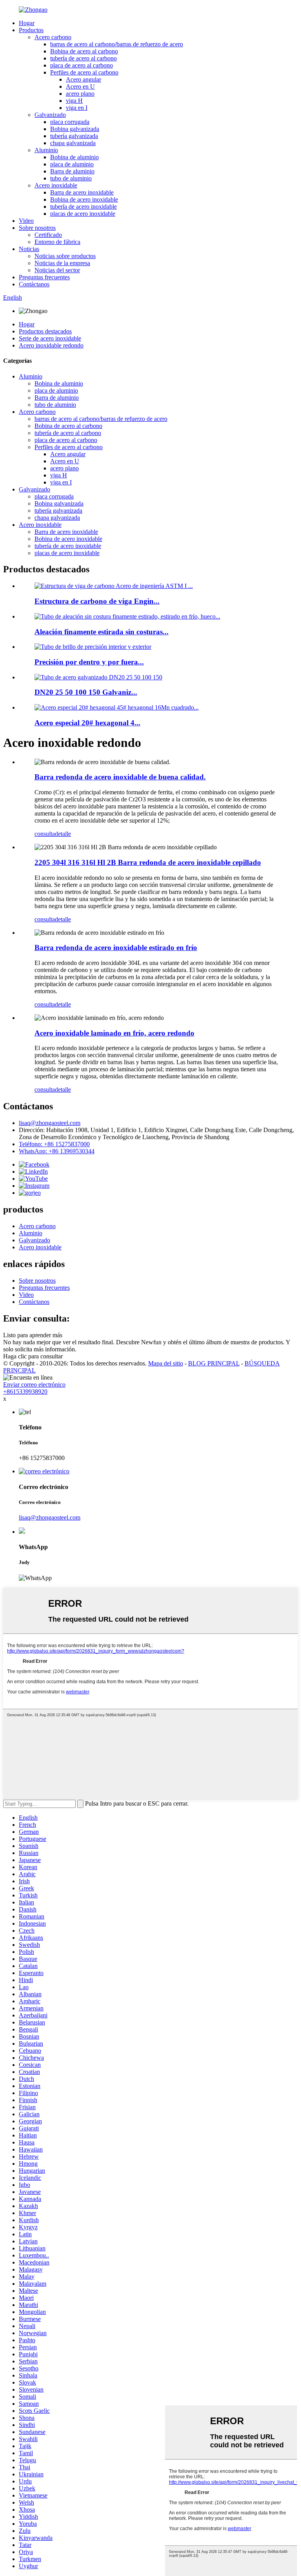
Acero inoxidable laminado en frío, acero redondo (114, 1033)
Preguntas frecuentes (44, 277)
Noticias (29, 249)
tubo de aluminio (71, 178)
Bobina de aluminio (74, 157)
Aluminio (46, 150)
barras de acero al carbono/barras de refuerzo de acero (117, 44)
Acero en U (80, 86)
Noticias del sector (57, 270)
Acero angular (83, 79)
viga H (74, 101)
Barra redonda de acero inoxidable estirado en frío (116, 948)
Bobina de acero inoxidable (84, 199)
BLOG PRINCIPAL (214, 1363)
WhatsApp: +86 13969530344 (57, 1151)
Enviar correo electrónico (34, 1384)
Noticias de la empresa (62, 263)
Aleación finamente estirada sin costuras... (102, 632)
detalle (63, 834)
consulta (45, 834)
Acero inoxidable (56, 185)
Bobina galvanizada (75, 129)
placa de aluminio (72, 164)
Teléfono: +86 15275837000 (54, 1144)
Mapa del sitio (166, 1363)
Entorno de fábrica (57, 242)
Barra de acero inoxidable (82, 192)
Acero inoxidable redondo (51, 345)
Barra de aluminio (72, 171)
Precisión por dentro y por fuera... (89, 662)
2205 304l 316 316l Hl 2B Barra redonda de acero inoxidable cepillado (148, 862)
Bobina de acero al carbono (84, 51)
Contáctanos (34, 284)
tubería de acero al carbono (83, 58)
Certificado (48, 235)
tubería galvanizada (74, 136)
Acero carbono (53, 37)
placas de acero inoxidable (83, 214)
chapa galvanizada (73, 143)
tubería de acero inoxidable (83, 207)
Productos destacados (45, 331)
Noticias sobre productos (65, 256)
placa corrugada (70, 122)
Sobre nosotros (37, 228)
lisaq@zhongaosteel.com (50, 1123)
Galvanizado (50, 115)
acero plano (80, 94)
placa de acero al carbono (82, 65)
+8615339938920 (25, 1392)
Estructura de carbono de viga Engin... (97, 601)
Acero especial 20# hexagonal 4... (87, 723)
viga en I (77, 108)
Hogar (27, 23)
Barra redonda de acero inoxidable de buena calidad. (120, 777)
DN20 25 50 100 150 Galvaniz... (86, 692)
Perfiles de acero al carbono (84, 72)
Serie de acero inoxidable (50, 338)
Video (26, 221)
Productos (31, 30)
